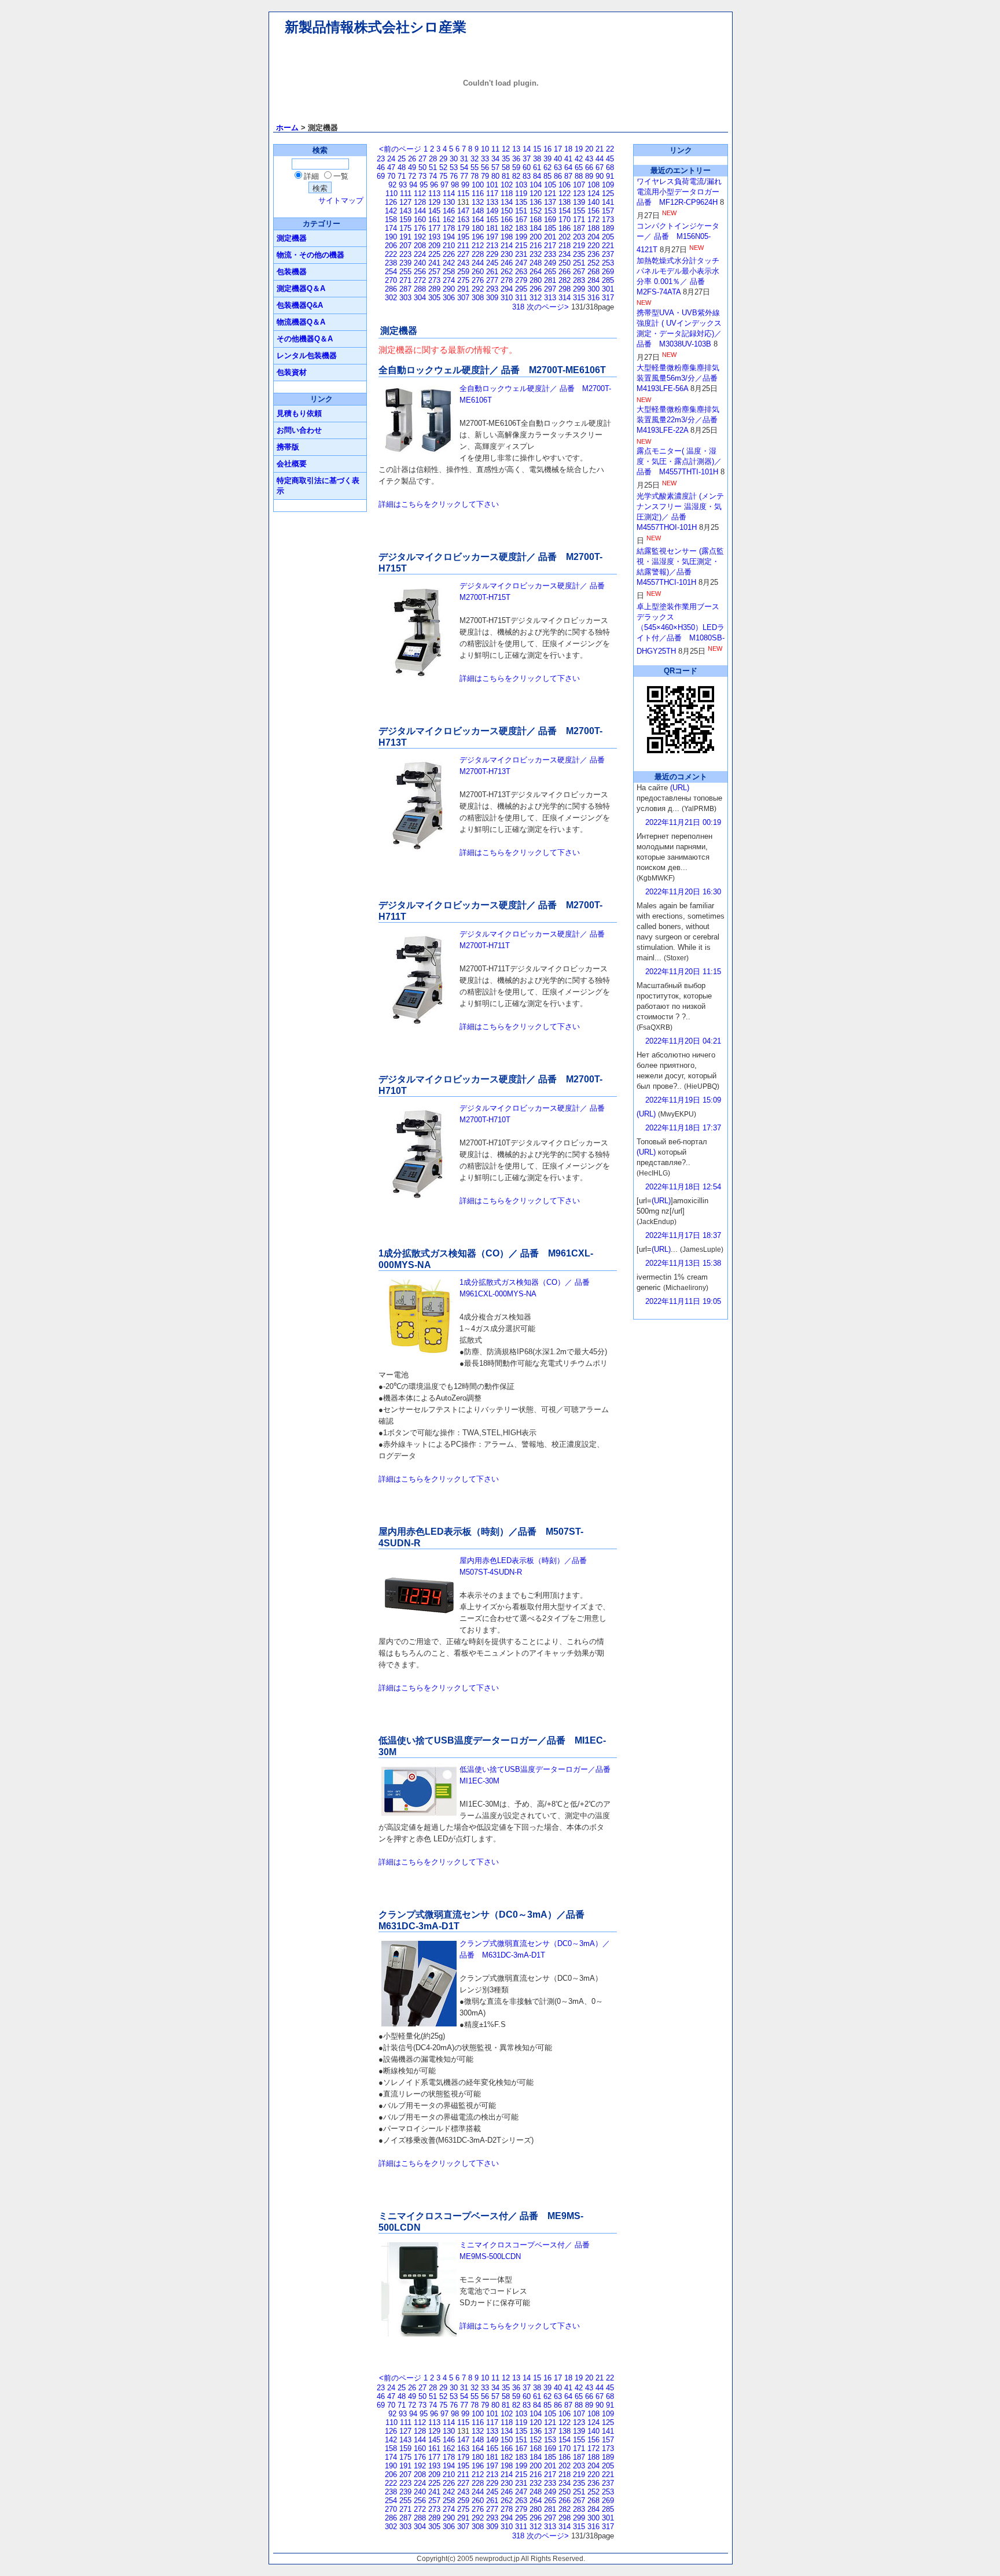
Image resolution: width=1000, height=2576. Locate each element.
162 (449, 220)
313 (550, 298)
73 (422, 176)
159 (405, 220)
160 (420, 220)
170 (565, 220)
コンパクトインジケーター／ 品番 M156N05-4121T (678, 238)
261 (492, 272)
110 (391, 194)
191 (405, 237)
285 (608, 280)
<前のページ (400, 149)
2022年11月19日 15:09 (683, 1100)
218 (565, 246)
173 (608, 220)
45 (610, 159)
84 (537, 176)
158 (391, 220)
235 (579, 254)
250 (565, 263)
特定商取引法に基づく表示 (318, 486)
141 (608, 202)
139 (579, 202)
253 (608, 263)
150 (507, 211)
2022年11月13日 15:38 (683, 1263)
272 (420, 280)
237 (608, 254)
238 (391, 263)
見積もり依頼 (299, 413)
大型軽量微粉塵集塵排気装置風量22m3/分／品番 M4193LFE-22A (681, 420)
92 (392, 185)
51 (433, 167)
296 (536, 289)
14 (527, 149)
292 (478, 289)
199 (521, 237)
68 (610, 167)
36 (516, 159)
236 (593, 254)
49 (412, 167)
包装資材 (292, 372)
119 (521, 194)
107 (579, 185)
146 (449, 211)
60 (527, 167)
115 (463, 194)
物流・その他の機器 (310, 255)
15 (537, 149)
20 (589, 149)
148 (478, 211)
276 (478, 280)
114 (449, 194)
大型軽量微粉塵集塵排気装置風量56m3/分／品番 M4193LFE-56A (681, 378)
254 (391, 272)
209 (434, 246)
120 (536, 194)
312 (536, 298)
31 (464, 159)
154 (565, 211)
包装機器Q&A (300, 305)
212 (478, 246)
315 (579, 298)
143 (405, 211)
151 (521, 211)
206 (391, 246)
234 (565, 254)
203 (579, 237)
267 (579, 272)
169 (550, 220)
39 (547, 159)
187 (579, 228)
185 (550, 228)
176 (420, 228)
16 (547, 149)
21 (600, 149)
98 (455, 185)
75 (443, 176)
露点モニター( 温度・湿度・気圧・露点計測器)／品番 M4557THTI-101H (679, 461)
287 (405, 289)
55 (475, 167)
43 (589, 159)
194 (449, 237)
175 (405, 228)
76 (454, 176)
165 (492, 220)
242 (449, 263)
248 (536, 263)
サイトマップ (341, 200)
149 (492, 211)
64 (568, 167)
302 (391, 298)
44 (600, 159)
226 (449, 254)
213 (492, 246)
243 (463, 263)
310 (507, 298)
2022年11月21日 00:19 (683, 822)
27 (422, 159)
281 (550, 280)
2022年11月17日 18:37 (683, 1235)
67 (600, 167)
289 (434, 289)
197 (492, 237)
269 (608, 272)
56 (485, 167)
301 (608, 289)
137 (550, 202)
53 (454, 167)
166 (507, 220)
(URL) (680, 788)
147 (463, 211)
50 (422, 167)
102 (507, 185)
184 (536, 228)
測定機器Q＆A (301, 288)
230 (507, 254)
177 (434, 228)
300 (593, 289)
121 (550, 194)
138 (565, 202)
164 (478, 220)
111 (406, 194)
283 (579, 280)
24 (391, 159)
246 (507, 263)
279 (521, 280)
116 (478, 194)
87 (568, 176)
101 (492, 185)
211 (463, 246)
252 (593, 263)
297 (550, 289)
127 (405, 202)
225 (434, 254)
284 (593, 280)
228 (478, 254)
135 (521, 202)
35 (506, 159)
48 (402, 167)
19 (579, 149)
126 (391, 202)
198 (507, 237)
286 (391, 289)
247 (521, 263)
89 (589, 176)
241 (434, 263)
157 (608, 211)
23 (381, 159)
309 (492, 298)
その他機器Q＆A (305, 339)
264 (536, 272)
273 (434, 280)
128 (420, 202)
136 (536, 202)
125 (608, 194)
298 (565, 289)
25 (402, 159)
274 (449, 280)
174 (391, 228)
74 (433, 176)
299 (579, 289)
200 (536, 237)
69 (381, 176)
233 (550, 254)
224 (420, 254)
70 (391, 176)
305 (434, 298)
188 (593, 228)
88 (579, 176)
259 (463, 272)
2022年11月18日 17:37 (683, 1128)
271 (405, 280)
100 (478, 185)
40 (558, 159)
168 (536, 220)
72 (412, 176)
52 (443, 167)
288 (420, 289)
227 (463, 254)
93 (403, 185)
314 (565, 298)
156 (593, 211)
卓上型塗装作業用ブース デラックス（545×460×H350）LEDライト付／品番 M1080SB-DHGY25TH (681, 629)
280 (536, 280)
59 (516, 167)
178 (449, 228)
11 (495, 149)
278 (507, 280)
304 (420, 298)
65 (579, 167)
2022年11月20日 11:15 (683, 972)
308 (478, 298)
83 (527, 176)
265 (550, 272)
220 (593, 246)
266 (565, 272)
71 (402, 176)
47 (391, 167)
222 (391, 254)
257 (434, 272)
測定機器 (292, 238)
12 (506, 149)
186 (565, 228)
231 (521, 254)
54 (464, 167)
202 (565, 237)
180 (478, 228)
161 (434, 220)
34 (495, 159)
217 (550, 246)
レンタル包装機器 (307, 355)
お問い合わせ (299, 430)
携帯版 (288, 447)
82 (516, 176)
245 (492, 263)
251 (579, 263)
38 (537, 159)
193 (434, 237)
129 (434, 202)
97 (444, 185)
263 (521, 272)
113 (434, 194)
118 (507, 194)
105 (550, 185)
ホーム (287, 128)
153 (550, 211)
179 (463, 228)
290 (449, 289)
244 (478, 263)
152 (536, 211)
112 (420, 194)
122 (565, 194)
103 (521, 185)
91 (610, 176)
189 (608, 228)
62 (547, 167)
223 (405, 254)
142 (391, 211)
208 (420, 246)
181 (492, 228)
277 (492, 280)
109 (608, 185)
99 (465, 185)
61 (537, 167)
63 (558, 167)
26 (412, 159)
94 (413, 185)
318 (518, 307)
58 (506, 167)
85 (547, 176)
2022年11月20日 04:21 (683, 1041)
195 (463, 237)
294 (507, 289)
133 (492, 202)
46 (381, 167)
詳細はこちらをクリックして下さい (439, 504)
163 (463, 220)
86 (558, 176)
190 (391, 237)
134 (507, 202)
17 (558, 149)
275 (463, 280)
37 (527, 159)
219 (579, 246)
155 (579, 211)
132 (478, 202)
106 (565, 185)
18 (568, 149)
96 (434, 185)
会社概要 (292, 464)
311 (521, 298)
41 (568, 159)
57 (495, 167)
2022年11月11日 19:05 (683, 1301)
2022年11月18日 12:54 (683, 1187)
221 (608, 246)
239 (405, 263)
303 (405, 298)
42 (579, 159)
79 (485, 176)
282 (565, 280)
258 (449, 272)
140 (593, 202)
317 (608, 298)
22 (610, 149)
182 (507, 228)
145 (434, 211)
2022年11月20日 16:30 (683, 892)
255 (405, 272)
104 (536, 185)
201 (550, 237)
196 (478, 237)
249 (550, 263)
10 (485, 149)
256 (420, 272)
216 (536, 246)
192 (420, 237)
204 (593, 237)
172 (593, 220)
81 (506, 176)
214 (507, 246)
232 (536, 254)
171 (579, 220)
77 (464, 176)
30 (454, 159)
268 (593, 272)
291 (463, 289)
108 (593, 185)
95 (424, 185)
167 (521, 220)
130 (449, 202)
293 (492, 289)
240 (420, 263)
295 (521, 289)
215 (521, 246)
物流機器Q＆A (301, 322)
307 (463, 298)
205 (608, 237)
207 (405, 246)
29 (443, 159)
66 (589, 167)
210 (449, 246)
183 (521, 228)
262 (507, 272)
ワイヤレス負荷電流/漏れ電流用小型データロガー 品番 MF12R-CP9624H (679, 192)
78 (475, 176)
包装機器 (292, 272)
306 (449, 298)
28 (433, 159)
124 (593, 194)
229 (492, 254)
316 (593, 298)
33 (485, 159)
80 (495, 176)
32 (475, 159)
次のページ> (548, 307)
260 (478, 272)
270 (391, 280)
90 (600, 176)
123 (579, 194)
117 (492, 194)
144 (420, 211)
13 (516, 149)
